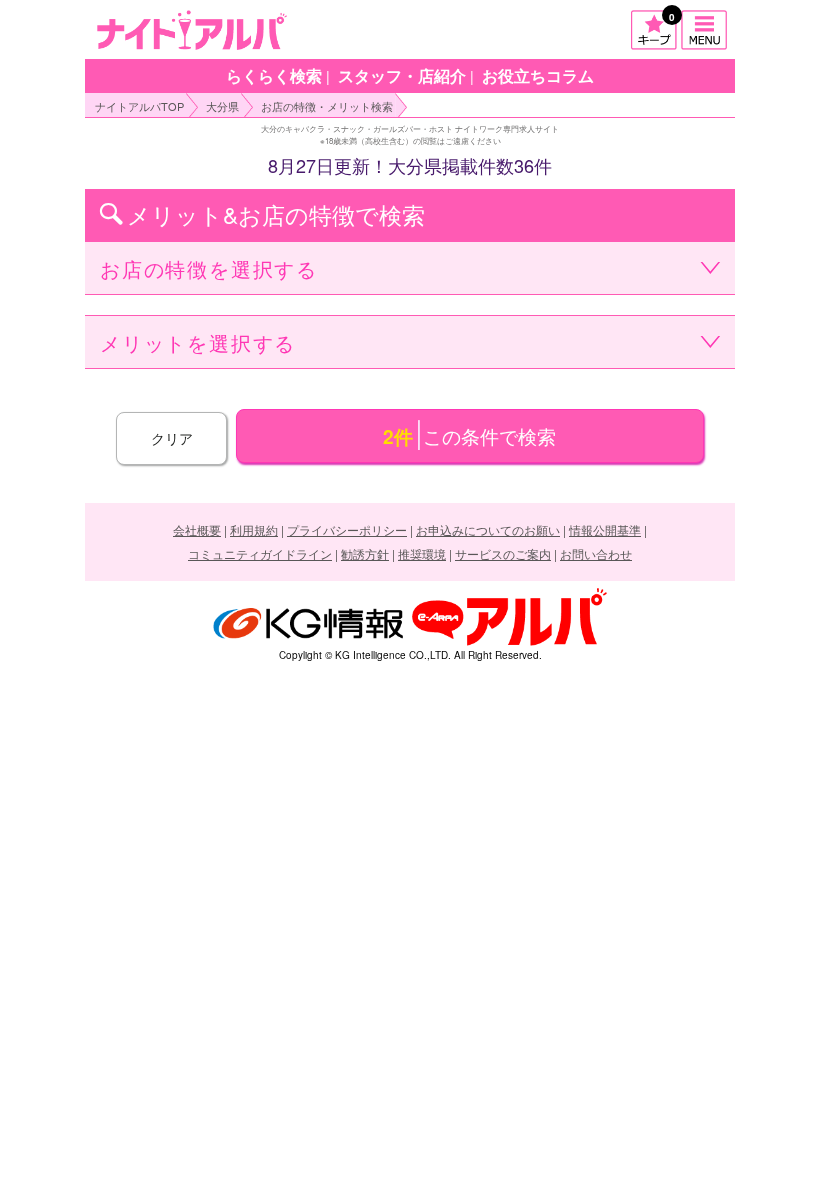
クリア (172, 438)
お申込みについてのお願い (488, 529)
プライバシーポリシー (347, 529)
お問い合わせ (596, 553)
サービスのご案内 (503, 553)
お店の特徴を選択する (209, 268)
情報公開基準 (605, 529)
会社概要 (197, 529)
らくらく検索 (274, 75)
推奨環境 (422, 553)
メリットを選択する (198, 342)
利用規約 (254, 529)
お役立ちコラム (538, 75)
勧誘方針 (365, 553)
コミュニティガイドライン (260, 553)
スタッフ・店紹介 (402, 75)
